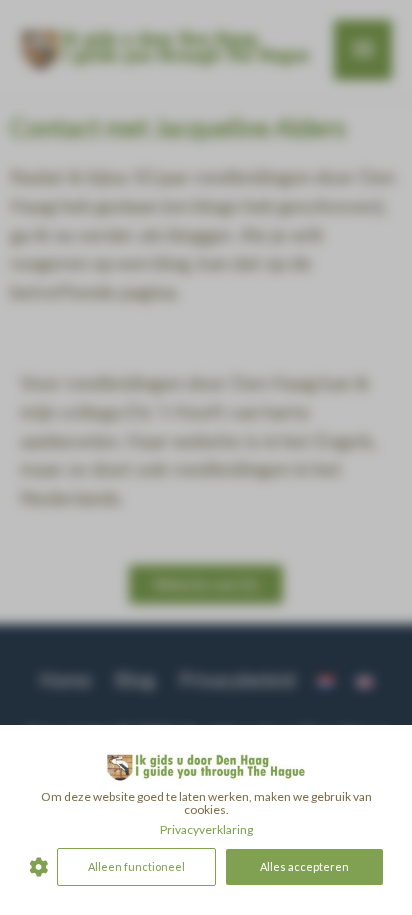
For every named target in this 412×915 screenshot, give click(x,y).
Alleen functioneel (136, 866)
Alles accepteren (304, 866)
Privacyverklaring (206, 829)
